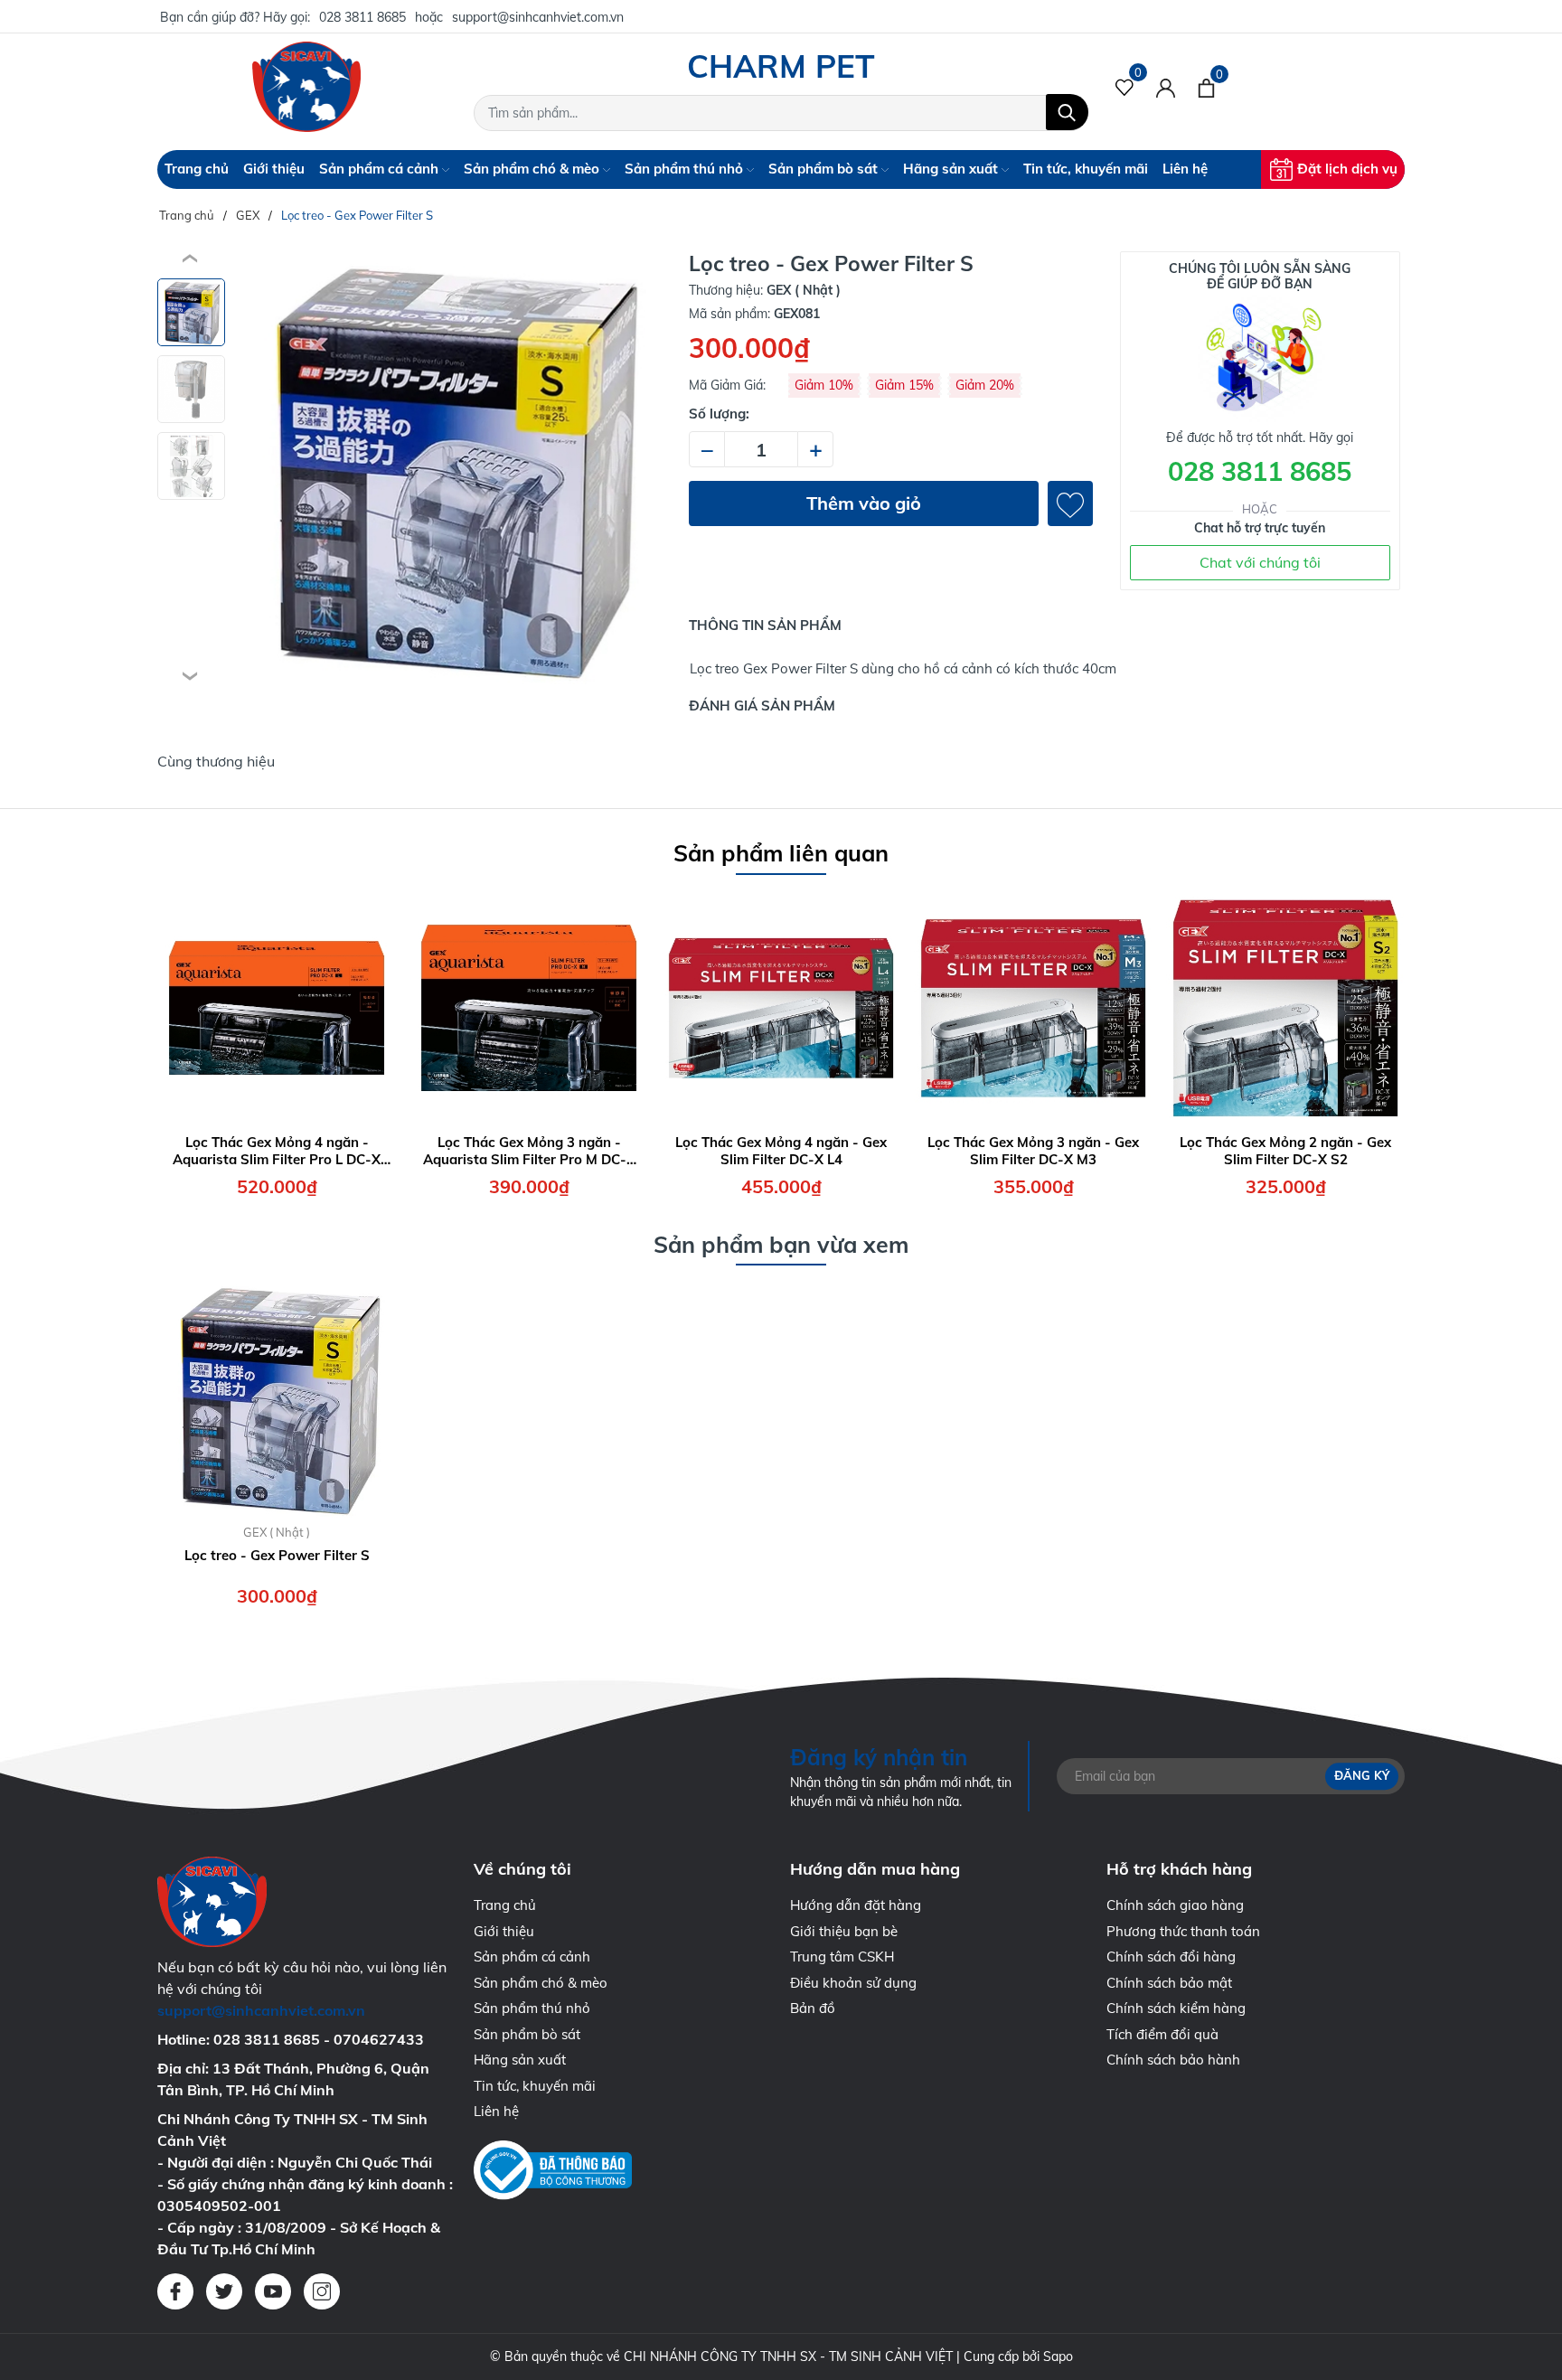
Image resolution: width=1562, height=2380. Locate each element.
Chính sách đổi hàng (1171, 1957)
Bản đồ (813, 2008)
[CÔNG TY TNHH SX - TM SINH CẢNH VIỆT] (306, 87)
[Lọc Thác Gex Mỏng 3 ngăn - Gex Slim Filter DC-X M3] (1033, 1008)
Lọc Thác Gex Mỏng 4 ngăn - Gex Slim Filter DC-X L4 (781, 1151)
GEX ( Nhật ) (277, 1532)
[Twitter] (224, 2291)
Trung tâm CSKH (842, 1957)
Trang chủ (197, 169)
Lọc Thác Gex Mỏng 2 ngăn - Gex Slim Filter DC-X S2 (1285, 1151)
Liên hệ (1185, 169)
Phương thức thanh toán (1183, 1931)
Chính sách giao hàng (1175, 1905)
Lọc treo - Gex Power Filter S (277, 1555)
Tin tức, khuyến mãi (1086, 169)
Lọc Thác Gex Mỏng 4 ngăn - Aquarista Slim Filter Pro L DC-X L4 (277, 1151)
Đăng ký (1362, 1775)
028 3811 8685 (362, 17)
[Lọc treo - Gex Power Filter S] (277, 1398)
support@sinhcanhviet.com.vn (538, 17)
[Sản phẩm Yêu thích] (1125, 87)
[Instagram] (322, 2291)
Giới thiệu (274, 169)
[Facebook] (175, 2291)
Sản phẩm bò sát (825, 169)
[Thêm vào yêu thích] (1070, 503)
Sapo (1058, 2356)
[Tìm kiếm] (1067, 112)
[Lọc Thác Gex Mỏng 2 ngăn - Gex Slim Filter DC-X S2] (1285, 1008)
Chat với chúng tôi (1260, 562)
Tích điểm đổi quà (1162, 2034)
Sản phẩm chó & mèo (533, 169)
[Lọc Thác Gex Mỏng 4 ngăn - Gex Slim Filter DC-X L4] (781, 1008)
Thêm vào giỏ (864, 503)
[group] (450, 468)
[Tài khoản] (1166, 87)
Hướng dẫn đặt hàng (856, 1905)
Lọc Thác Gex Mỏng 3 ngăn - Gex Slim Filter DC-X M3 (1033, 1151)
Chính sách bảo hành (1173, 2060)
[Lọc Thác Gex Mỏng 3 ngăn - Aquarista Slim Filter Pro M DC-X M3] (529, 1008)
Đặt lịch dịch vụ (1347, 169)
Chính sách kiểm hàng (1176, 2008)
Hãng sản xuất (952, 169)
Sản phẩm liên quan (781, 853)
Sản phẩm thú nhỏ (686, 169)
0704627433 (379, 2039)
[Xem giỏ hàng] (1206, 87)
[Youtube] (273, 2291)
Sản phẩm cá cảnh (381, 169)
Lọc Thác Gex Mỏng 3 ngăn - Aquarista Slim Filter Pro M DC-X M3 (529, 1151)
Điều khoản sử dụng (853, 1983)
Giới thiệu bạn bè (844, 1931)
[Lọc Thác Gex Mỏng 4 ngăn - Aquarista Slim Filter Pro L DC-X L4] (277, 1008)
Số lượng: (719, 414)
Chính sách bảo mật (1169, 1983)
